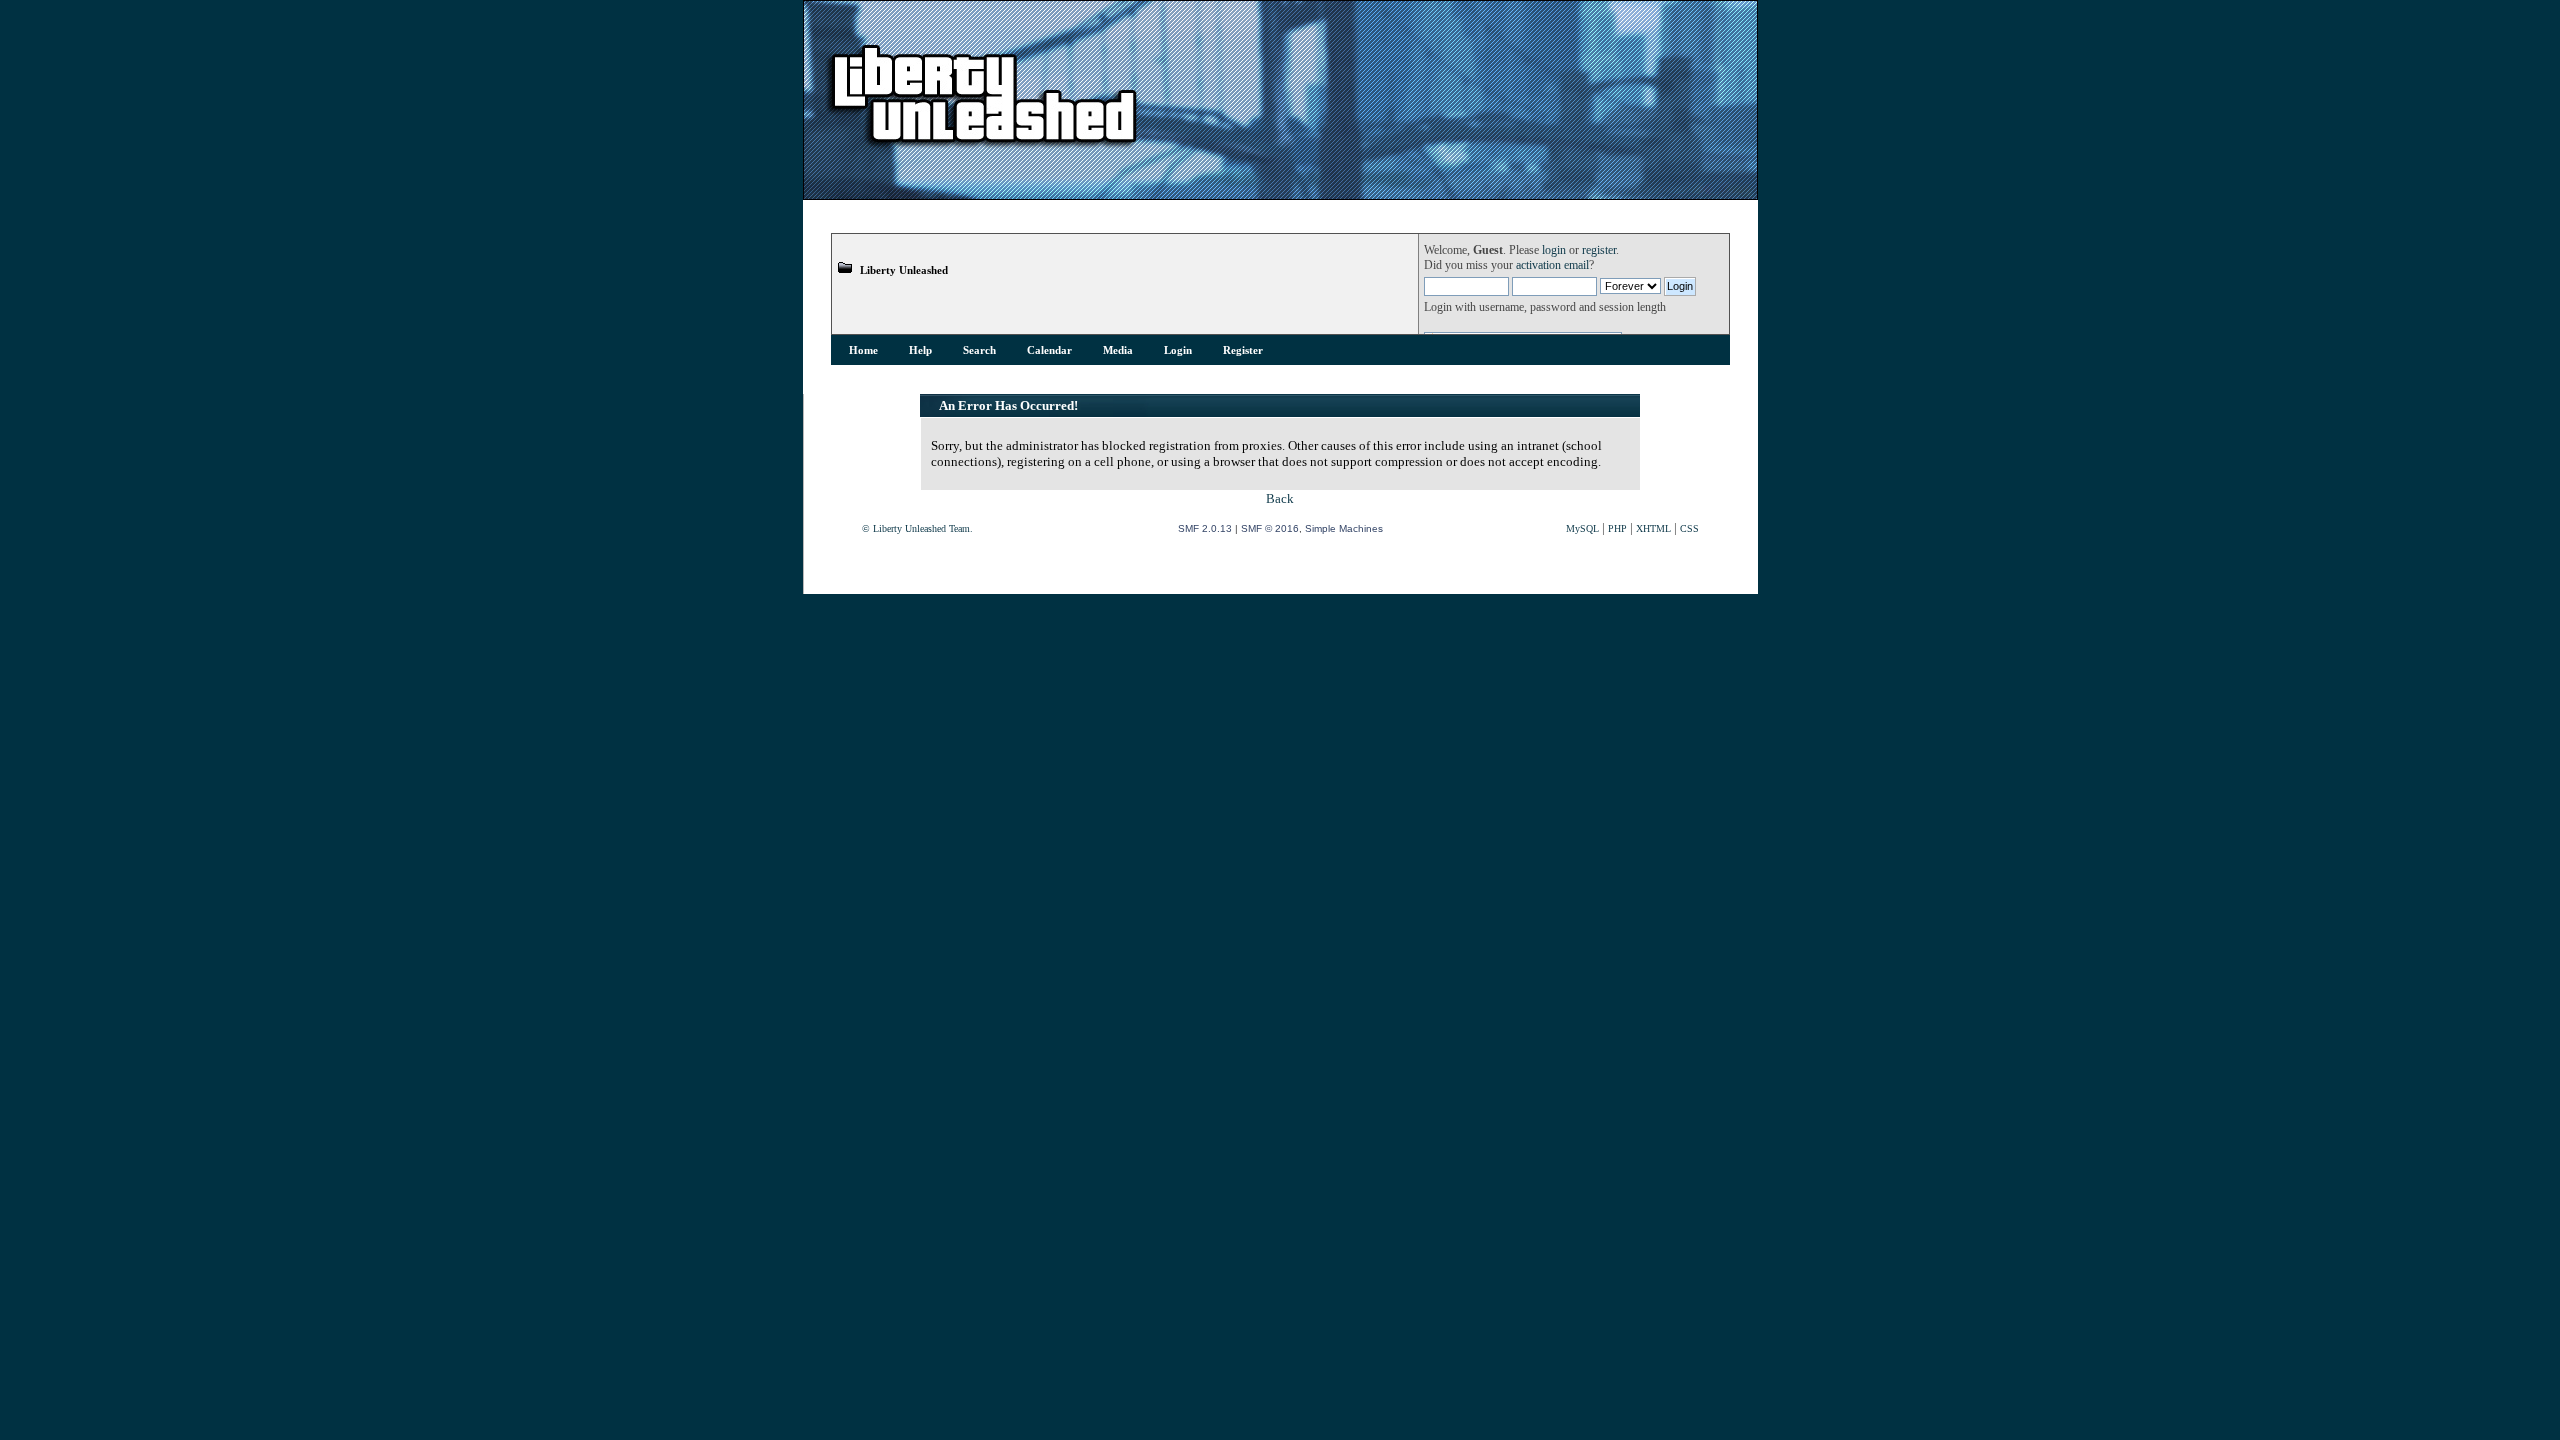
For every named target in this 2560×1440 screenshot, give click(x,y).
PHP (1617, 528)
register (1599, 250)
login (1554, 250)
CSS (1689, 528)
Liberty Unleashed (904, 270)
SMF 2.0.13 (1205, 528)
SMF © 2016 (1270, 528)
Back (1280, 498)
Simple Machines (1344, 528)
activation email (1552, 265)
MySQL (1582, 528)
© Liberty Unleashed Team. (917, 528)
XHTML (1653, 528)
